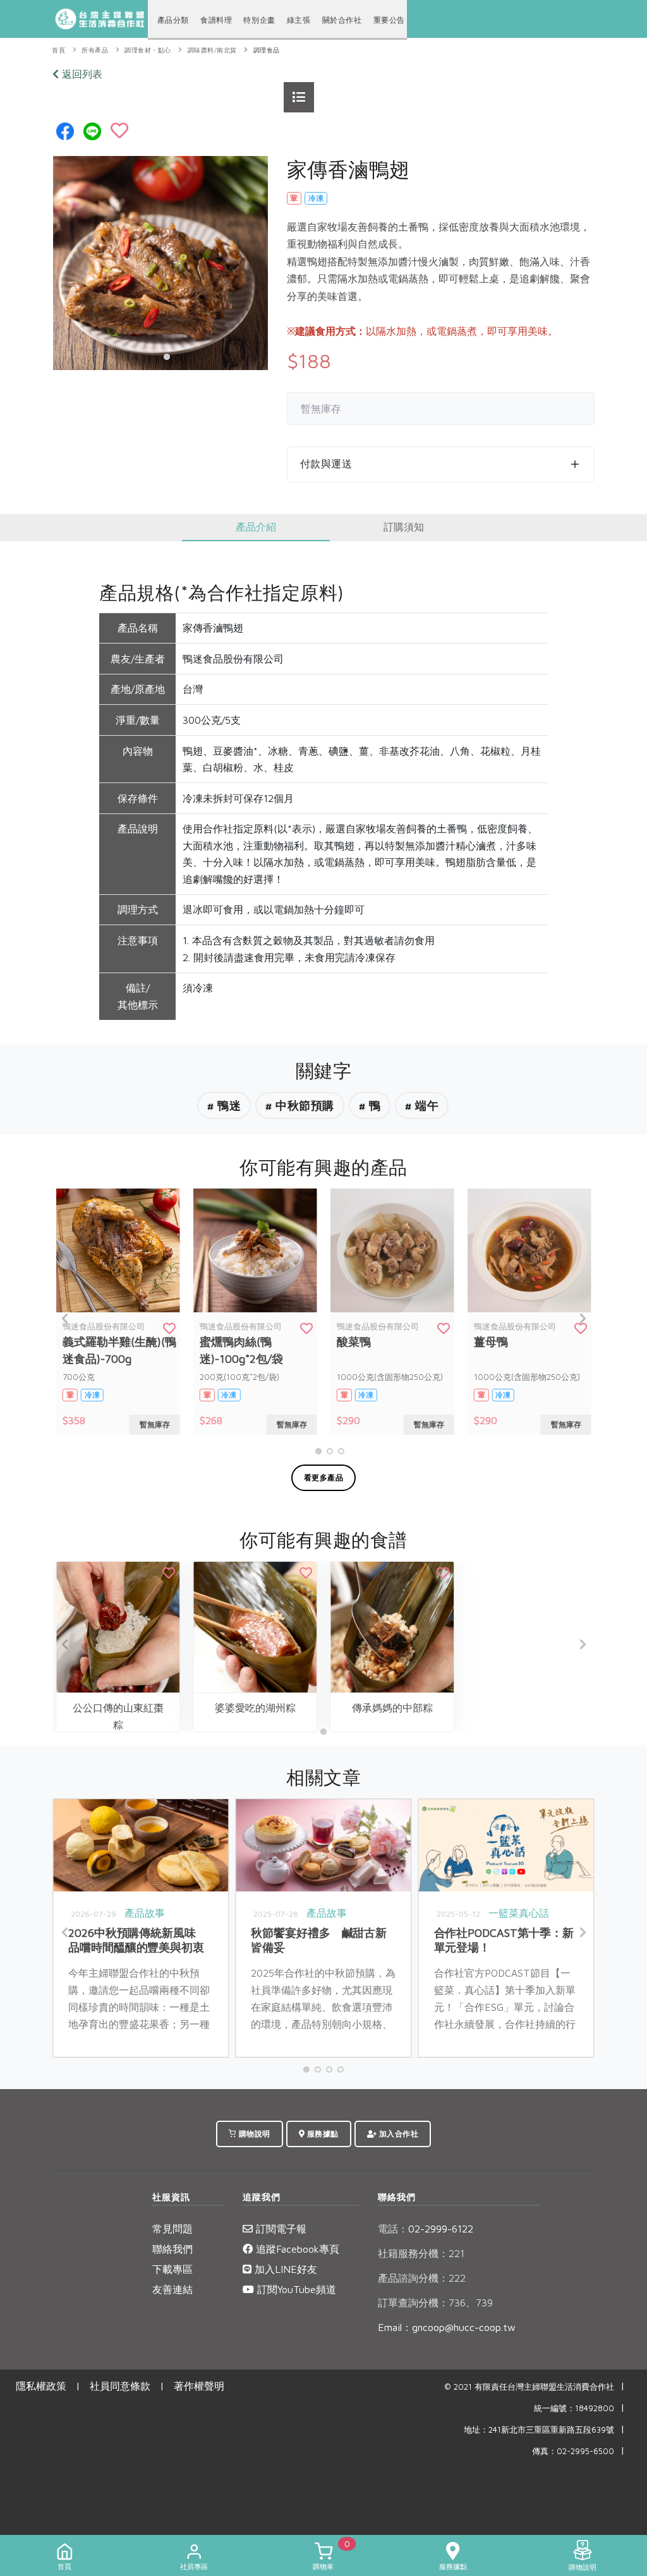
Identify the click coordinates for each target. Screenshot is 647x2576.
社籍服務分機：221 (421, 2253)
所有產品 (95, 50)
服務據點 (322, 2134)
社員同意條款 (120, 2386)
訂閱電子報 (280, 2229)
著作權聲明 (199, 2386)
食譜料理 (216, 20)
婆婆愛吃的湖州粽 (255, 1708)
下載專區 (172, 2269)
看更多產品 (324, 1477)
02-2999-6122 (426, 2229)
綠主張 (299, 20)
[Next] (582, 1319)
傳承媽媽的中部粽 (392, 1708)
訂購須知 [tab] (404, 527)
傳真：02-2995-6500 (573, 2451)
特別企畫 (259, 20)
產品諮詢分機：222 (422, 2278)
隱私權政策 (41, 2386)
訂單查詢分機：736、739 (435, 2303)
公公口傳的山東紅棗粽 (118, 1716)
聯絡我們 (172, 2249)
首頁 (58, 50)
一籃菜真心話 (519, 1913)
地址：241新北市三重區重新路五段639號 (539, 2430)
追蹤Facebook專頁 (296, 2249)
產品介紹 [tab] (256, 527)
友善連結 (172, 2289)
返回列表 (81, 74)
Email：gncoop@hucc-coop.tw (447, 2327)
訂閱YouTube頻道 (295, 2289)
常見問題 (172, 2229)
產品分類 (173, 20)
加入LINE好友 (284, 2269)
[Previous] (65, 1319)
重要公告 (389, 20)
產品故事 (145, 1913)
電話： (393, 2229)
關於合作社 (342, 20)
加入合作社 (397, 2134)
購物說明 (253, 2134)
